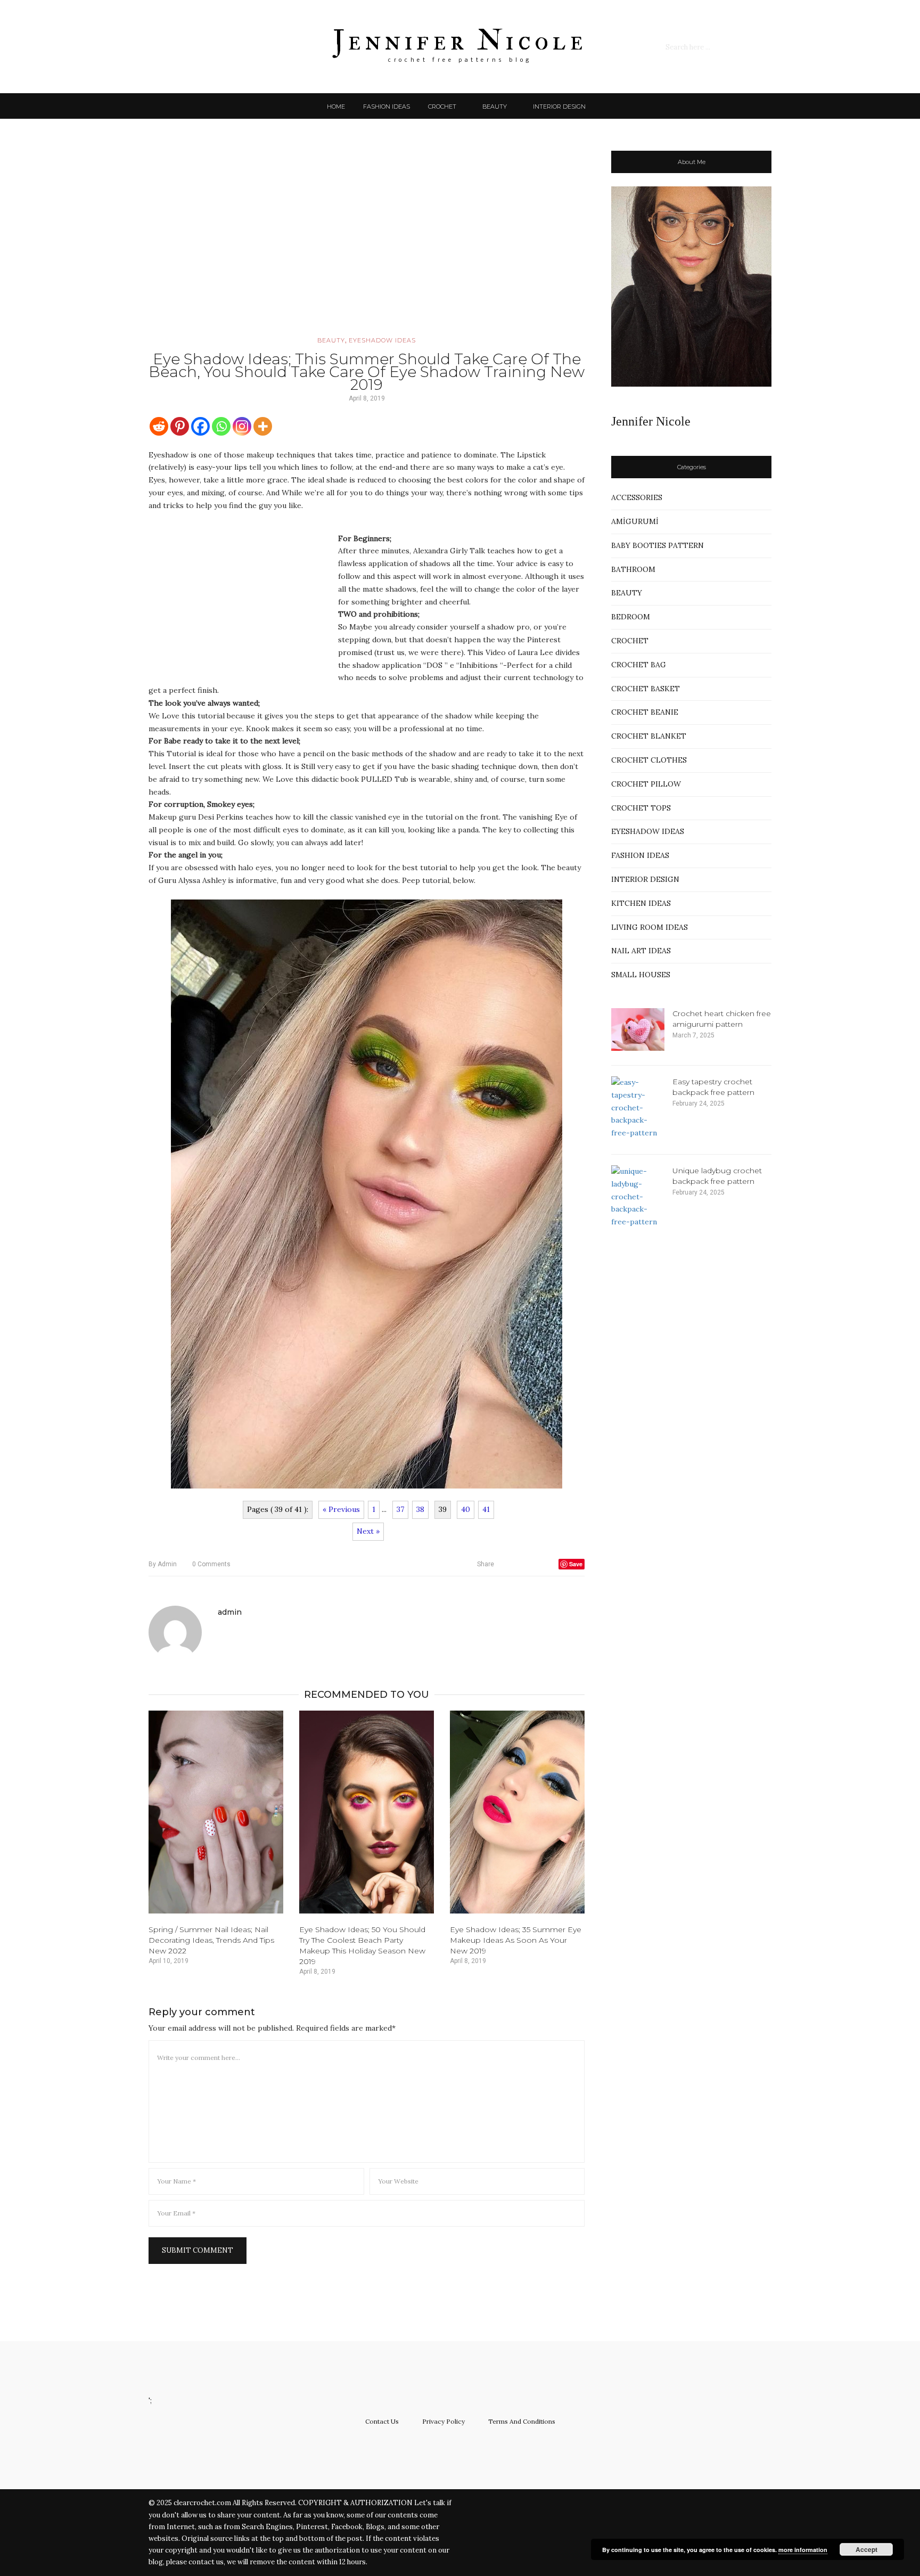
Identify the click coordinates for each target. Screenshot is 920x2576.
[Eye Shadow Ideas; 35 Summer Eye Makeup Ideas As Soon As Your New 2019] (517, 1812)
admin (163, 1564)
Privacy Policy (443, 2421)
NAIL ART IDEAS (641, 951)
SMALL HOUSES (641, 975)
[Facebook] (200, 426)
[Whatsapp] (221, 426)
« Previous (341, 1509)
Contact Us (382, 2421)
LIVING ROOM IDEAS (650, 927)
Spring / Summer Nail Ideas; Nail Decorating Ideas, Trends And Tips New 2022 (211, 1940)
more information (803, 2550)
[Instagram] (242, 426)
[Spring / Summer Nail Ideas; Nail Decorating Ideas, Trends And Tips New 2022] (216, 1812)
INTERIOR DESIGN (559, 107)
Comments (211, 1564)
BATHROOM (633, 569)
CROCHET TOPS (641, 808)
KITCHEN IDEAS (641, 903)
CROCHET (442, 107)
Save (576, 1564)
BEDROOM (631, 617)
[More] (263, 426)
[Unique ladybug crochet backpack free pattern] (638, 1197)
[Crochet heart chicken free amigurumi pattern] (638, 1029)
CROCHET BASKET (646, 689)
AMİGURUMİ (635, 521)
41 (486, 1509)
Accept (866, 2549)
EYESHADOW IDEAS (382, 340)
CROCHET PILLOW (646, 784)
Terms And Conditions (522, 2421)
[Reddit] (159, 426)
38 (420, 1509)
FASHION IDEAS (387, 107)
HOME (336, 107)
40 (466, 1509)
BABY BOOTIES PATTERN (658, 545)
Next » (368, 1531)
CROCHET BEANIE (645, 712)
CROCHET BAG (639, 665)
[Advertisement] (367, 242)
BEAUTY (495, 107)
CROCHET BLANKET (649, 736)
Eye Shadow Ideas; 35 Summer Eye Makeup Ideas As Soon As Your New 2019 (516, 1940)
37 (400, 1509)
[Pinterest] (180, 426)
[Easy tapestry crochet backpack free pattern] (638, 1108)
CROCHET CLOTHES (649, 760)
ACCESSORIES (637, 497)
